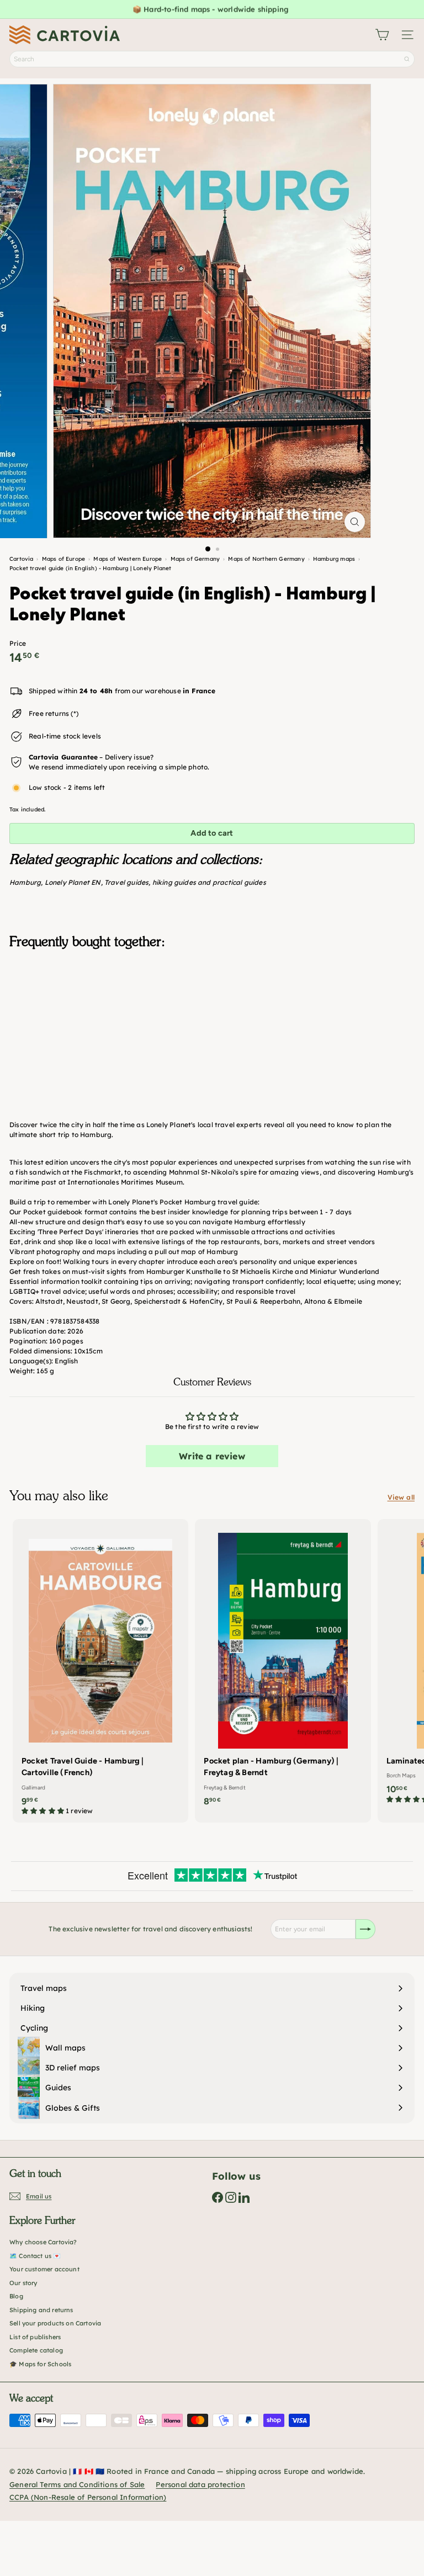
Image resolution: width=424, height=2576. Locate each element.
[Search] (407, 59)
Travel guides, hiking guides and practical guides (185, 882)
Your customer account (44, 2269)
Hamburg (25, 882)
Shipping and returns (41, 2310)
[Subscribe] (365, 1929)
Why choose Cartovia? (43, 2242)
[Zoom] (355, 522)
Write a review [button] (212, 1456)
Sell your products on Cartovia (55, 2323)
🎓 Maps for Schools (40, 2364)
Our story (23, 2283)
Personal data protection (200, 2484)
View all (401, 1497)
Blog (16, 2296)
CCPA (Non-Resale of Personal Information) (88, 2497)
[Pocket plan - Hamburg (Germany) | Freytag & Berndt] (283, 1666)
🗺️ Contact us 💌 (35, 2256)
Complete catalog (36, 2350)
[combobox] (212, 59)
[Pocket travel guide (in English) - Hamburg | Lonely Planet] (212, 1013)
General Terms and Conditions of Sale (77, 2484)
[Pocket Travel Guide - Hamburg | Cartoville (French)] (100, 1671)
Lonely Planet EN (73, 882)
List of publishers (35, 2337)
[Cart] (382, 35)
